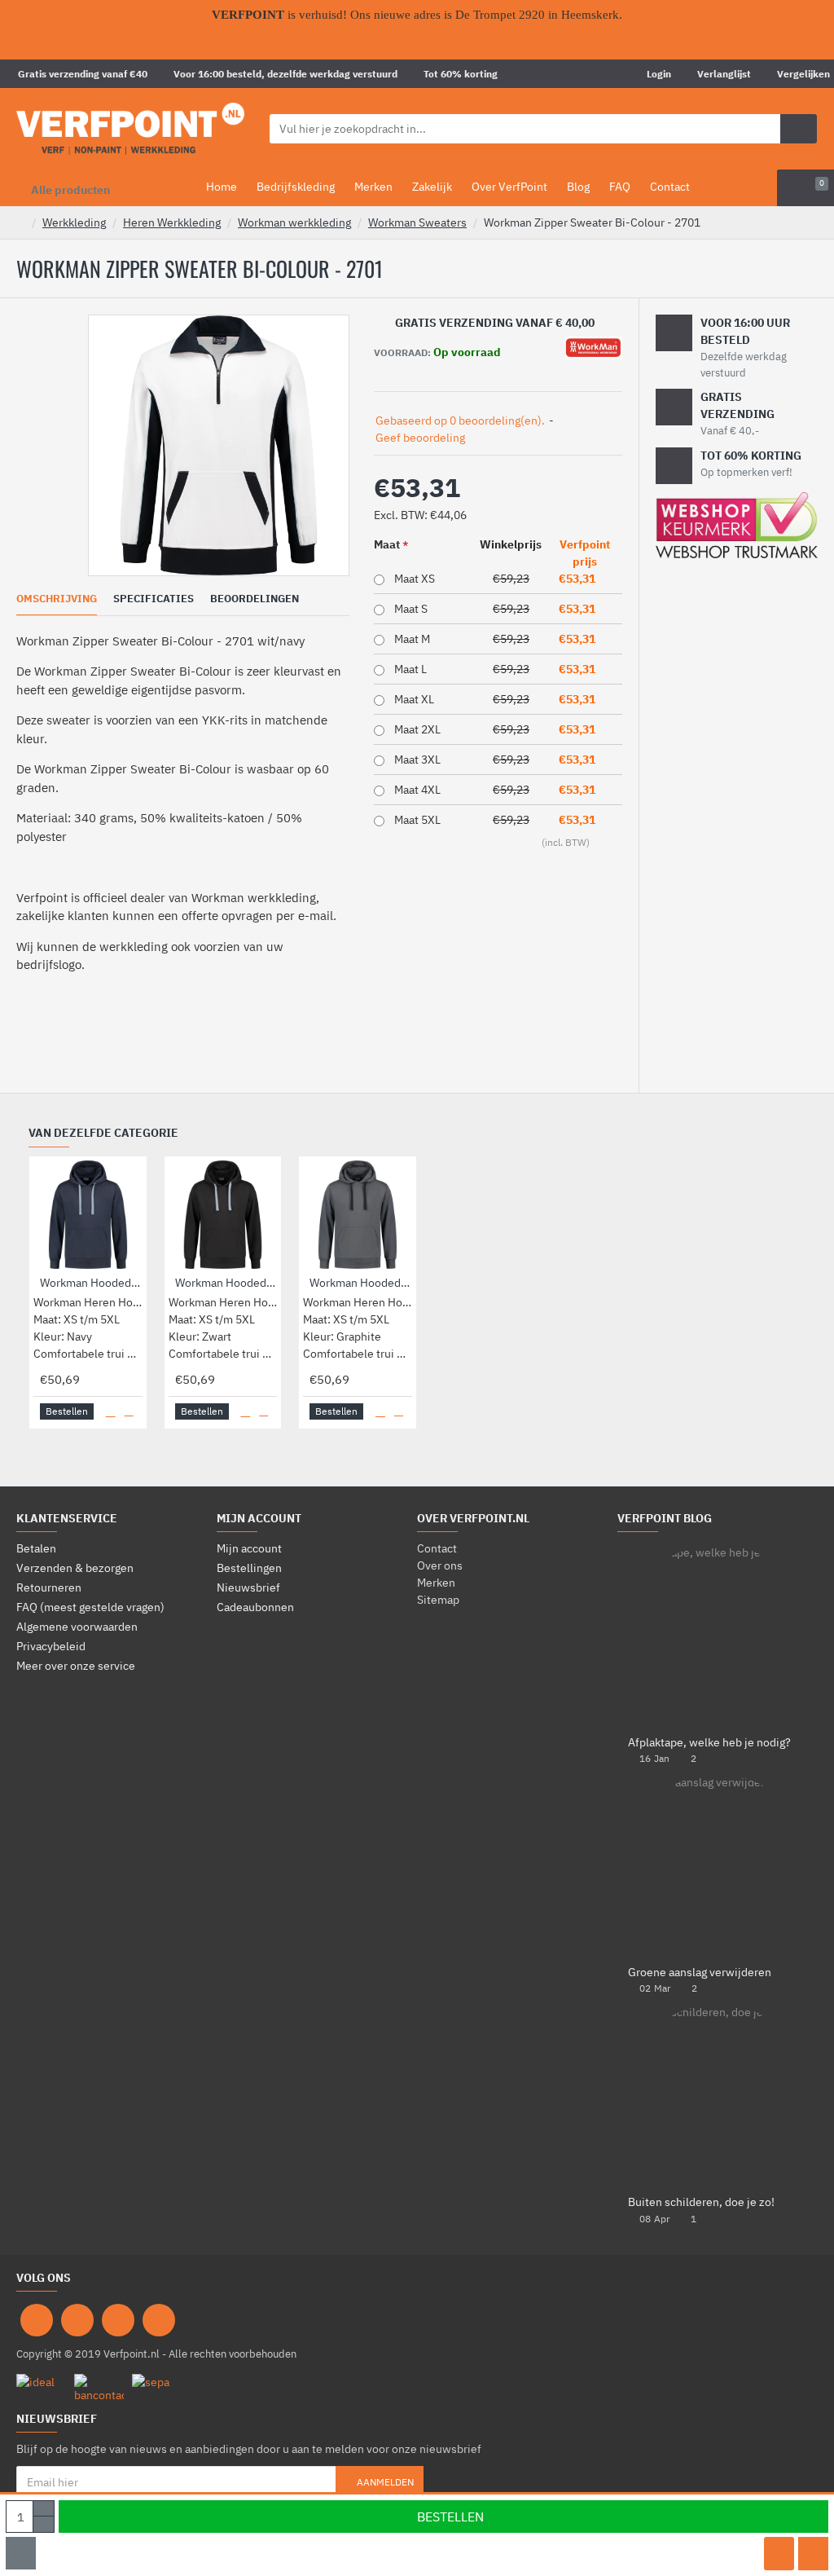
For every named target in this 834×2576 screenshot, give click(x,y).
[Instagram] (77, 2320)
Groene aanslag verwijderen (700, 1973)
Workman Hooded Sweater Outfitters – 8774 (361, 1283)
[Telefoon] (159, 2320)
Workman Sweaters (417, 222)
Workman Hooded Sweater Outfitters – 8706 (226, 1283)
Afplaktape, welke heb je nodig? (709, 1743)
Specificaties (154, 599)
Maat (387, 544)
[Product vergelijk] (813, 2554)
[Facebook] (37, 2320)
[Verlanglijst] (779, 2554)
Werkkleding (74, 222)
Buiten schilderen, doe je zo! (701, 2202)
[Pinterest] (118, 2320)
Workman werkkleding (294, 222)
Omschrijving (57, 599)
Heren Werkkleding (172, 222)
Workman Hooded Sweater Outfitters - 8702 (91, 1283)
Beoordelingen (255, 599)
